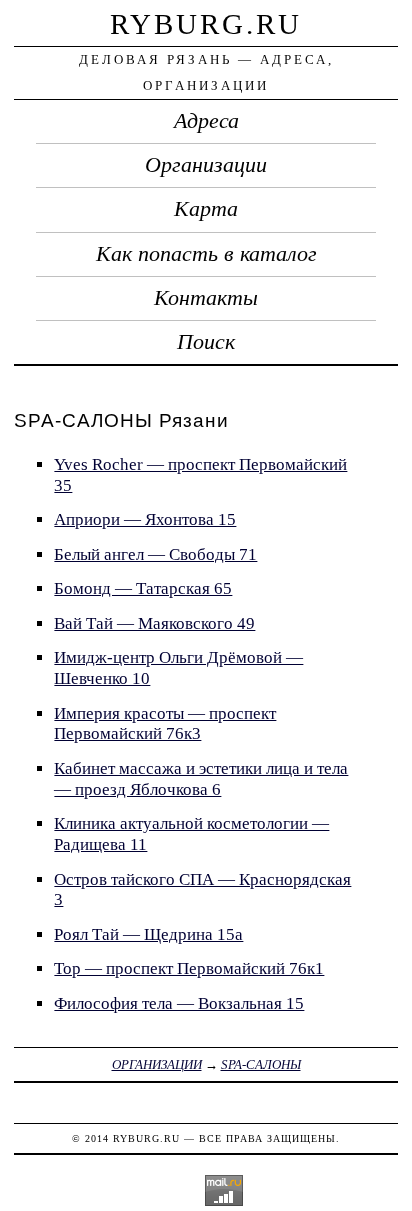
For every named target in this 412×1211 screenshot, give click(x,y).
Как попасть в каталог (206, 254)
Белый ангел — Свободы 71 (155, 554)
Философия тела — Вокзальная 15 (179, 1003)
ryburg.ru (206, 24)
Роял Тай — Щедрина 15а (148, 934)
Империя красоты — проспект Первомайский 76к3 (165, 724)
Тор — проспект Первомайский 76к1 (189, 968)
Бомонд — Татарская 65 (143, 588)
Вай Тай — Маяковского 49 (154, 623)
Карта (206, 209)
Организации (206, 165)
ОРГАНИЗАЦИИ (157, 1064)
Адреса (206, 121)
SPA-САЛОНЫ (261, 1064)
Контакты (206, 298)
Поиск (206, 342)
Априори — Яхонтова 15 (145, 519)
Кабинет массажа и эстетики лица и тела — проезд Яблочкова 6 (201, 779)
